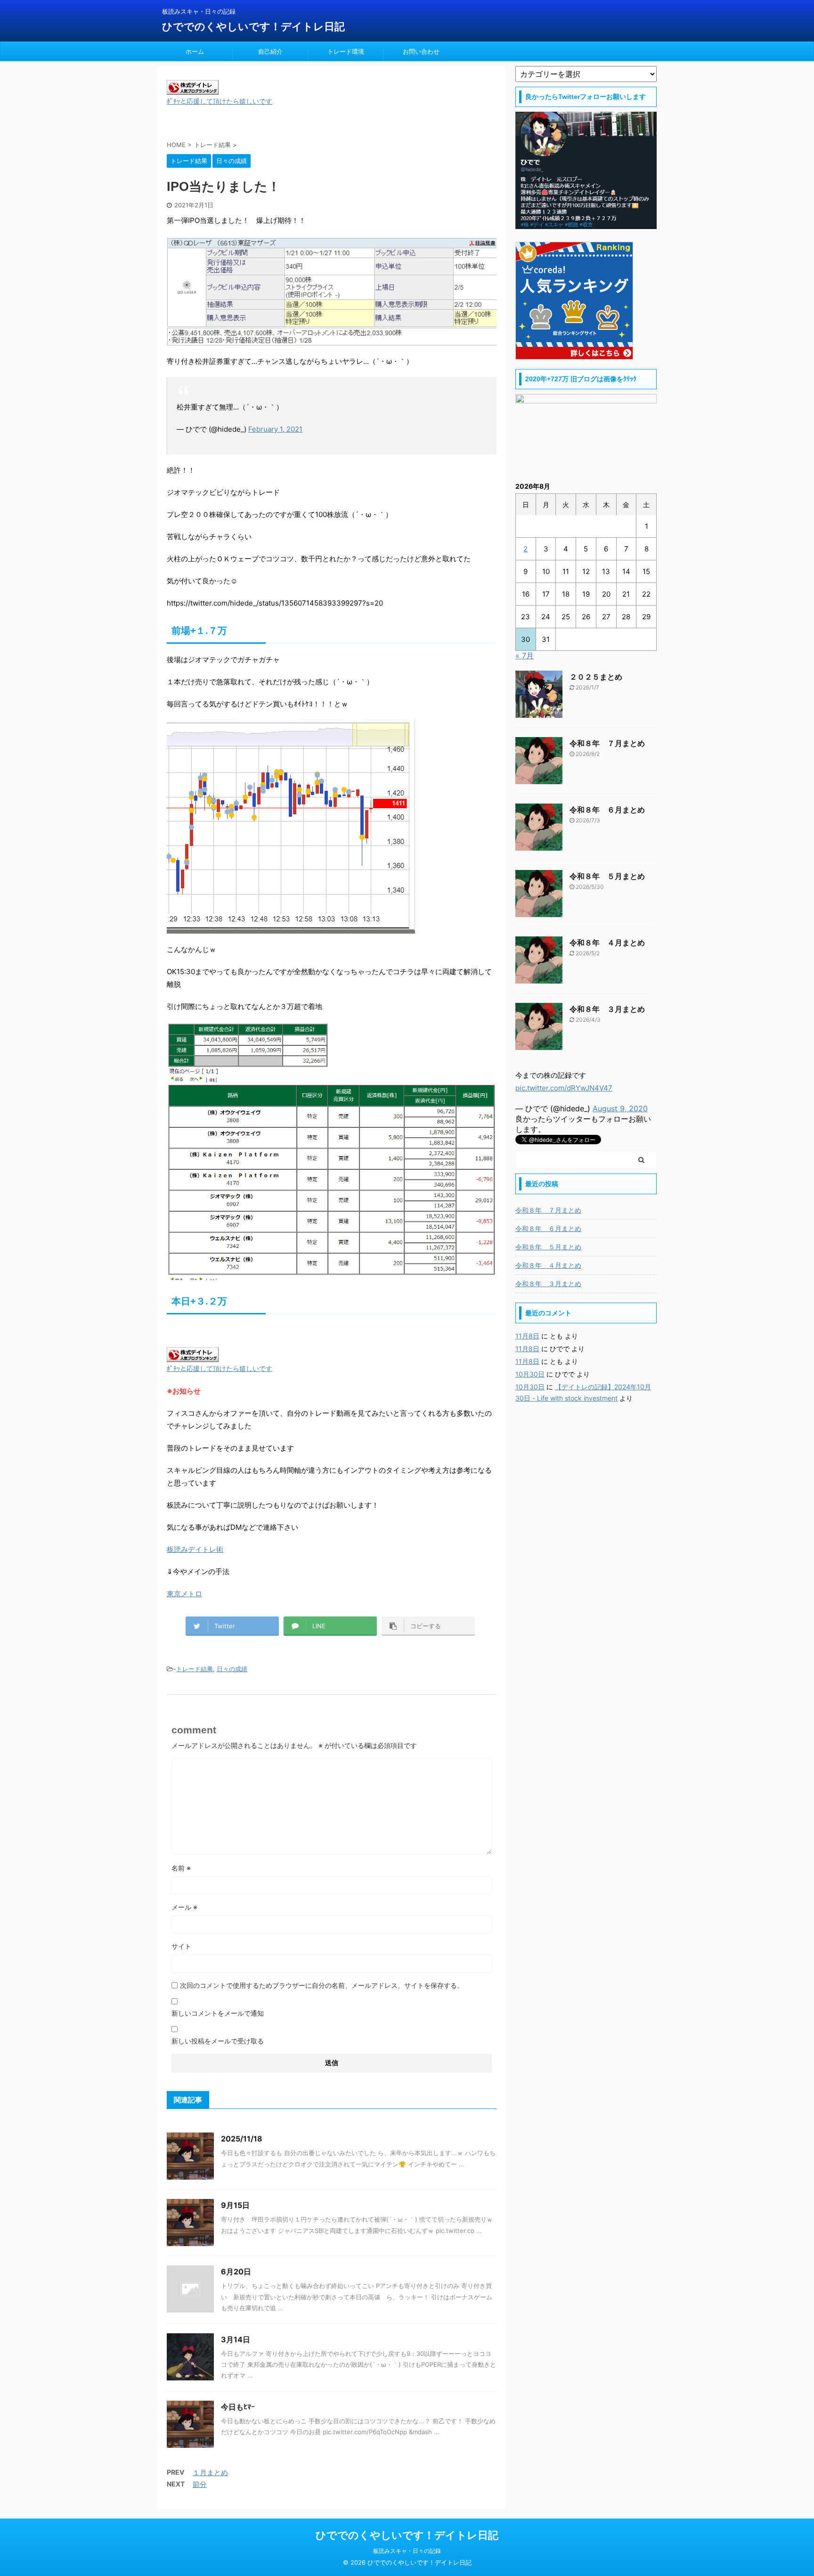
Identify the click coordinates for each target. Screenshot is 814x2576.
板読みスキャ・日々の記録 (407, 2551)
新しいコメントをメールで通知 (218, 2013)
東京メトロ (184, 1594)
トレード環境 (346, 51)
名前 (181, 1868)
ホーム (195, 51)
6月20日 (236, 2272)
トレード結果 (195, 1669)
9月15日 (235, 2205)
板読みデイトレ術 (195, 1549)
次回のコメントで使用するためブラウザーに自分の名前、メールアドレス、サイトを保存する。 (322, 1985)
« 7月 (525, 656)
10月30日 (530, 1374)
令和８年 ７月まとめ (607, 743)
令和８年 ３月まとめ (607, 1009)
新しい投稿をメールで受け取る (218, 2041)
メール (184, 1907)
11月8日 (527, 1336)
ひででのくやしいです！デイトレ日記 (253, 26)
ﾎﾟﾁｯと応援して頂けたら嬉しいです (220, 101)
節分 (200, 2484)
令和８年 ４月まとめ (607, 943)
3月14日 (236, 2339)
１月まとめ (210, 2473)
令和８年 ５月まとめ (607, 876)
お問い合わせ (421, 51)
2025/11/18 (242, 2139)
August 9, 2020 (620, 1108)
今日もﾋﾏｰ (238, 2407)
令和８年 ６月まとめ (607, 810)
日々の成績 (232, 1669)
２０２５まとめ (596, 677)
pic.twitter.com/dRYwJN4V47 (564, 1088)
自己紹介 (270, 51)
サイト (181, 1946)
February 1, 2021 (275, 429)
